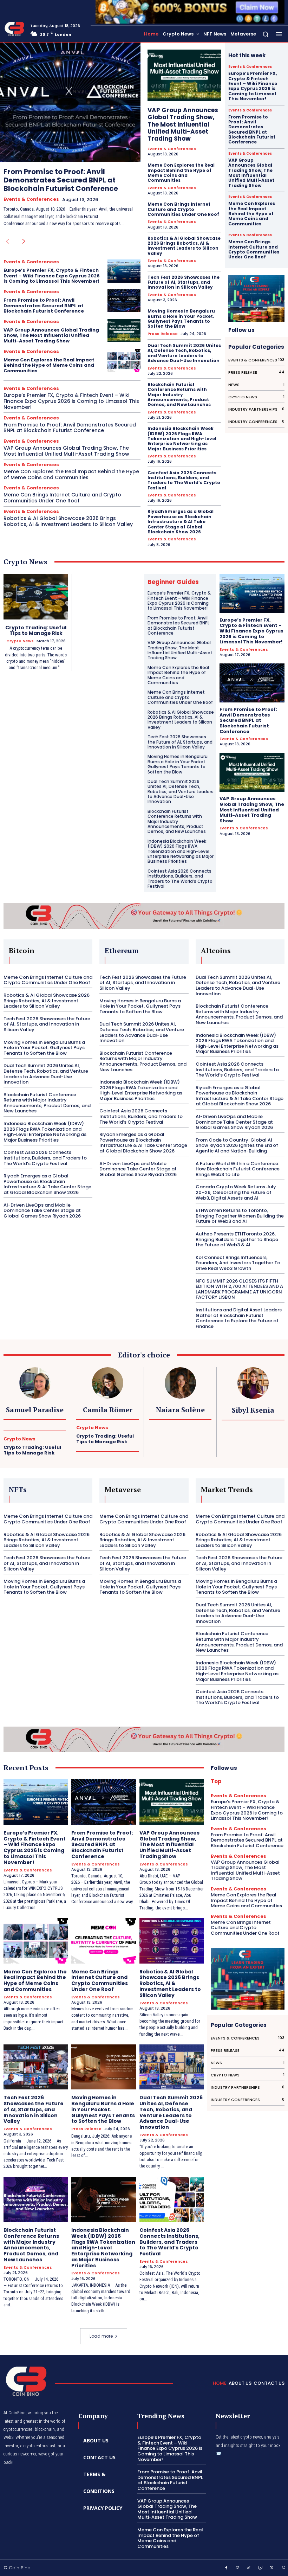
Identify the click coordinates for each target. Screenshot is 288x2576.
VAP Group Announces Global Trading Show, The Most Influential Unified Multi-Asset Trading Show (51, 335)
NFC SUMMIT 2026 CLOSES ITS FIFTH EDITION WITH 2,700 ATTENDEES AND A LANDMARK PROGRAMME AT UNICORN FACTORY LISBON (239, 1289)
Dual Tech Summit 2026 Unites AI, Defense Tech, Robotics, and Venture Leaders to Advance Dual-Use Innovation (184, 353)
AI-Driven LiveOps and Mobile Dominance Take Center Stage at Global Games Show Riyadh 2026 (42, 1210)
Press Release (163, 334)
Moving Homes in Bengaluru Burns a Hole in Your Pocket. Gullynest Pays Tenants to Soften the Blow (181, 319)
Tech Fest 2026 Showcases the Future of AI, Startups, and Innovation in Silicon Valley (184, 282)
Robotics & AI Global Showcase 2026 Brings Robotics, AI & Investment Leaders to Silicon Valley (68, 521)
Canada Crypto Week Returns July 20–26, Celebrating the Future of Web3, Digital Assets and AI (236, 1192)
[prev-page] (7, 242)
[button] (266, 34)
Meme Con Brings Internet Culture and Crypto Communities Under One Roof (62, 498)
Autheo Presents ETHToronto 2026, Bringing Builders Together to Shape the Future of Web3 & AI (237, 1239)
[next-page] (24, 242)
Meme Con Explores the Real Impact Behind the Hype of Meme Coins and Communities (49, 365)
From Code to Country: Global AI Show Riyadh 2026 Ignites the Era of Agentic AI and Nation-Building (237, 1145)
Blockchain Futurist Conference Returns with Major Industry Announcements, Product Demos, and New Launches (179, 395)
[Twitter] (272, 2568)
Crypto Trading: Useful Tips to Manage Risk (36, 631)
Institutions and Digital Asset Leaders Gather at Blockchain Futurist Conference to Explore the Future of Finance (239, 1318)
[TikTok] (249, 2568)
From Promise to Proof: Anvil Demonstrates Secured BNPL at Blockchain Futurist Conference (61, 180)
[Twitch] (261, 2568)
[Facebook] (226, 2568)
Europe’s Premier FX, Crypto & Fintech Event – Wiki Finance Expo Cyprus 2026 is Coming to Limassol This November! (52, 276)
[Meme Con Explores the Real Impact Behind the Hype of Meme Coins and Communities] (124, 361)
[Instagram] (238, 2568)
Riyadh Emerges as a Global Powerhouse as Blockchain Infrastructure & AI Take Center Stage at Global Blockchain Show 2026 (181, 522)
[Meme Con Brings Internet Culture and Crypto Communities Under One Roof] (103, 1941)
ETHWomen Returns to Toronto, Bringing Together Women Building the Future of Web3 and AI (240, 1216)
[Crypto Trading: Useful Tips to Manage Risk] (36, 597)
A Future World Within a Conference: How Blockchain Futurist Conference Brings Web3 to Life (238, 1169)
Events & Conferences (31, 199)
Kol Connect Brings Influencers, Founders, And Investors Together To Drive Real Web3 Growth (238, 1263)
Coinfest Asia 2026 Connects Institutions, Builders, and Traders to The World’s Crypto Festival (184, 480)
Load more (101, 2336)
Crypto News (20, 641)
